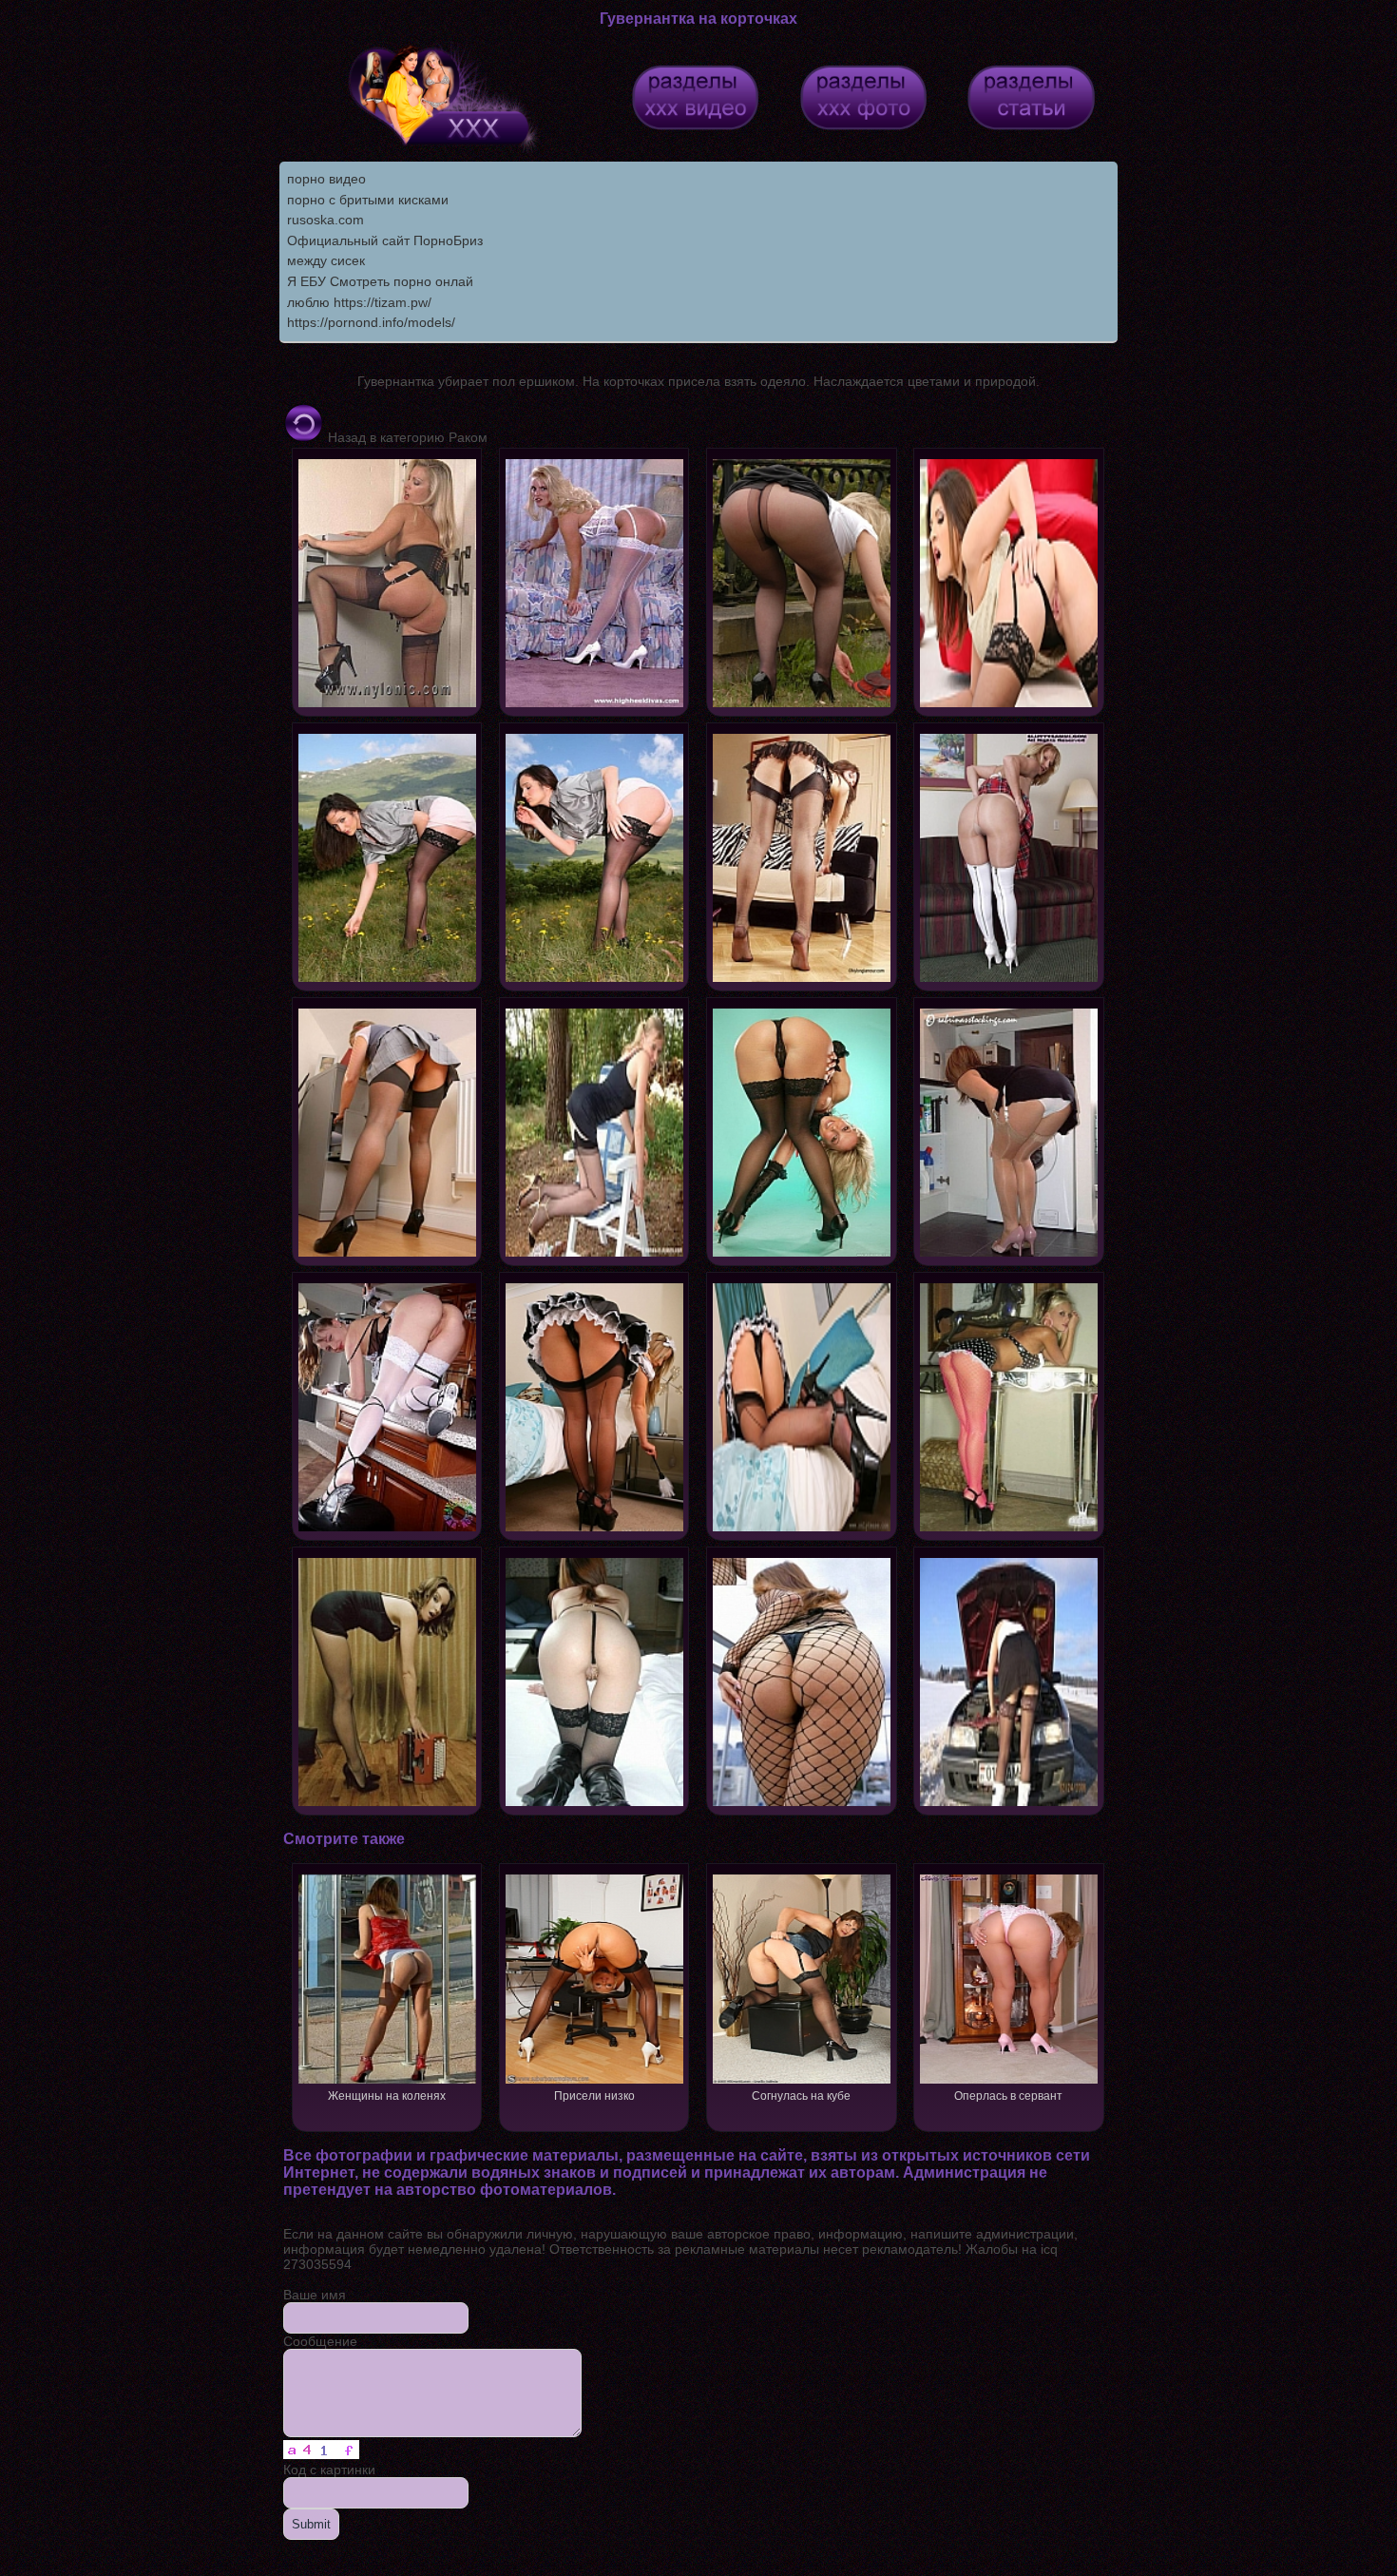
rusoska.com (325, 220)
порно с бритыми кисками (368, 200)
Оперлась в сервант (1008, 2096)
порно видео (326, 179)
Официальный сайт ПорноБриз (385, 240)
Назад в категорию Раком (406, 437)
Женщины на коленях (387, 2096)
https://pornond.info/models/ (371, 322)
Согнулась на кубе (801, 2096)
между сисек (326, 260)
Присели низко (594, 2096)
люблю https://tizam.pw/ (359, 302)
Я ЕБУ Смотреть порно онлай (380, 281)
